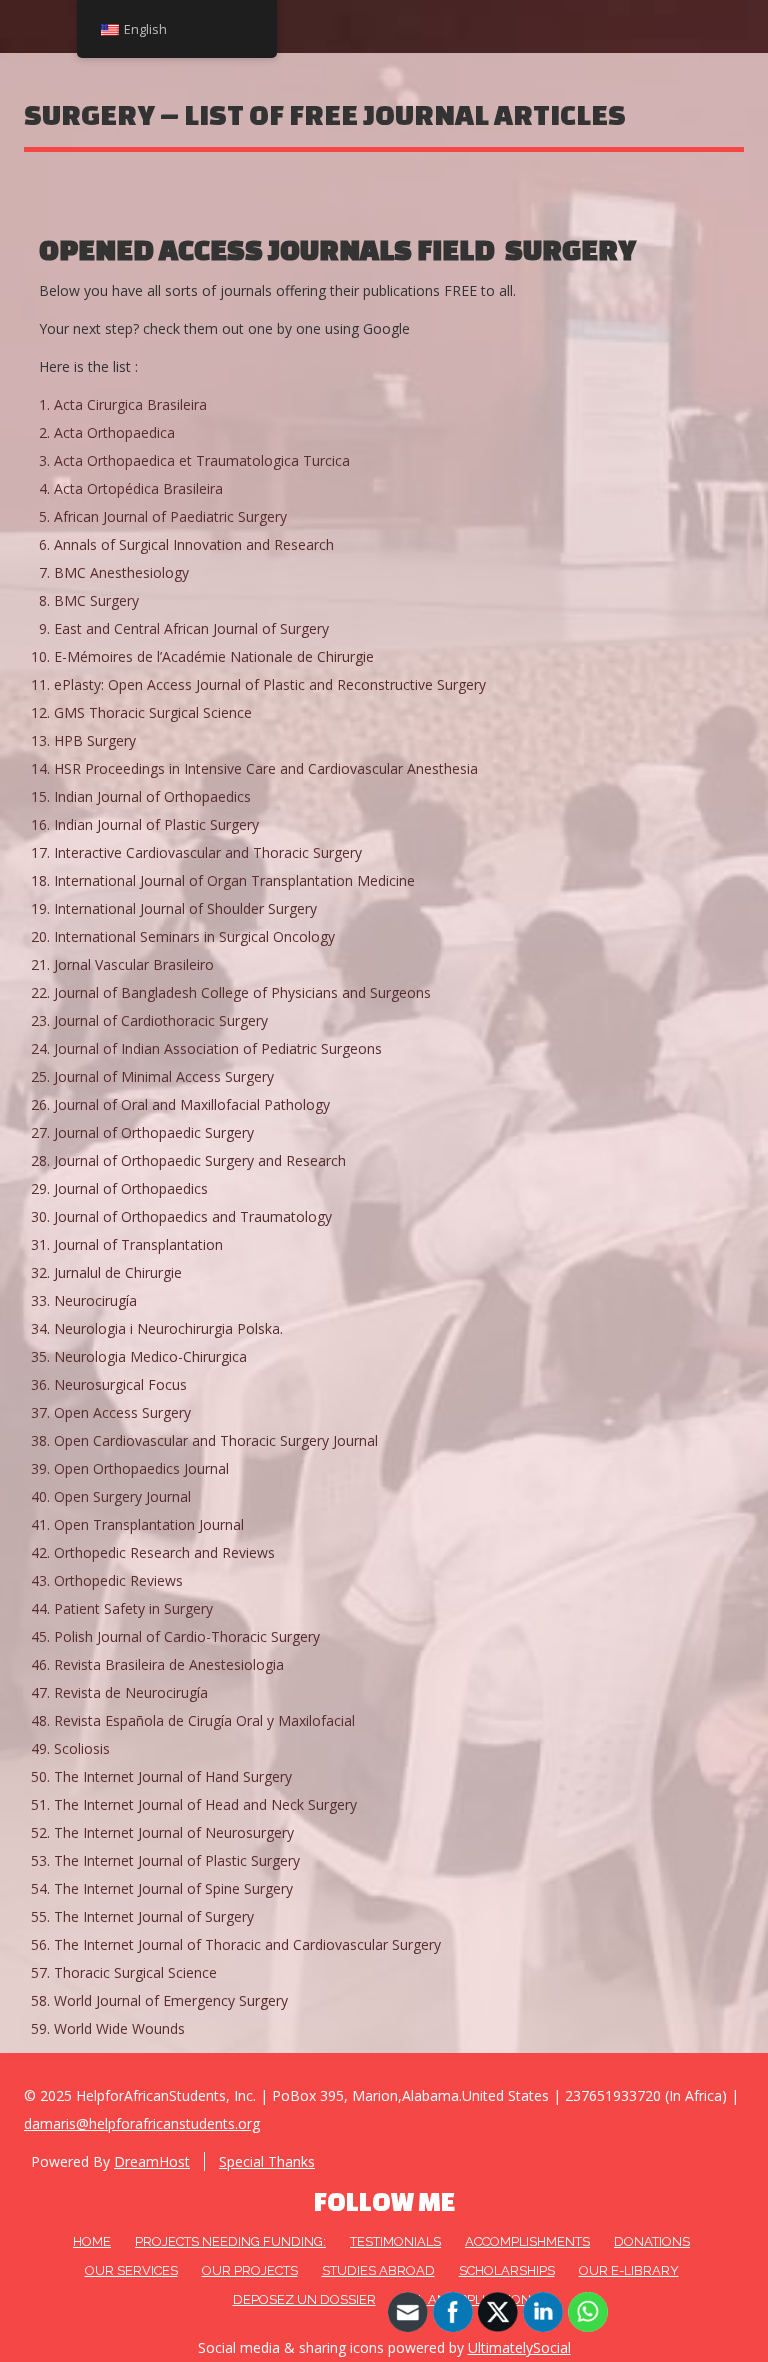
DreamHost (152, 2161)
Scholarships (507, 2270)
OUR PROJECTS (250, 2270)
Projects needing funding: (230, 2241)
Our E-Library (629, 2270)
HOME (92, 2241)
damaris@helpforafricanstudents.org (142, 2123)
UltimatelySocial (519, 2347)
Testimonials (395, 2241)
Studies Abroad (378, 2270)
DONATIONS (652, 2241)
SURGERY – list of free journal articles (325, 114)
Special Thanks (267, 2161)
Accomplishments (527, 2241)
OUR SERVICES (131, 2270)
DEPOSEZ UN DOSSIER (304, 2299)
